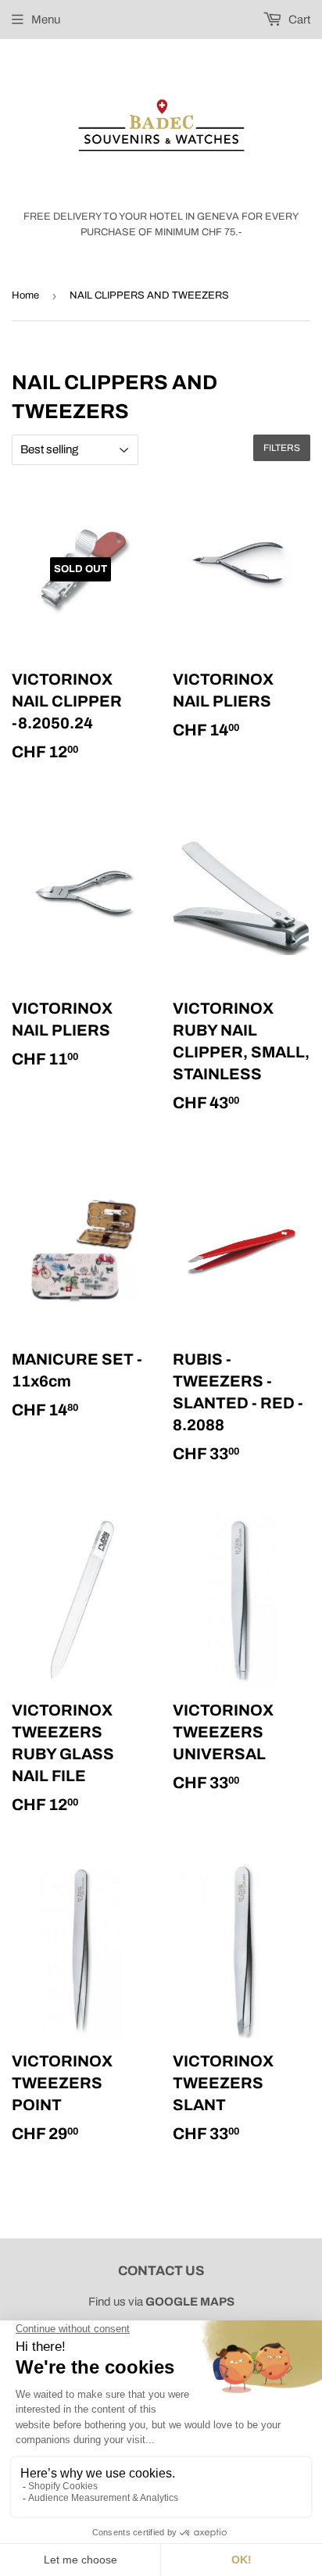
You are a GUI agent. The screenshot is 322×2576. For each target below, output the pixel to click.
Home (25, 295)
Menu (46, 20)
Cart (298, 20)
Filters (282, 448)
